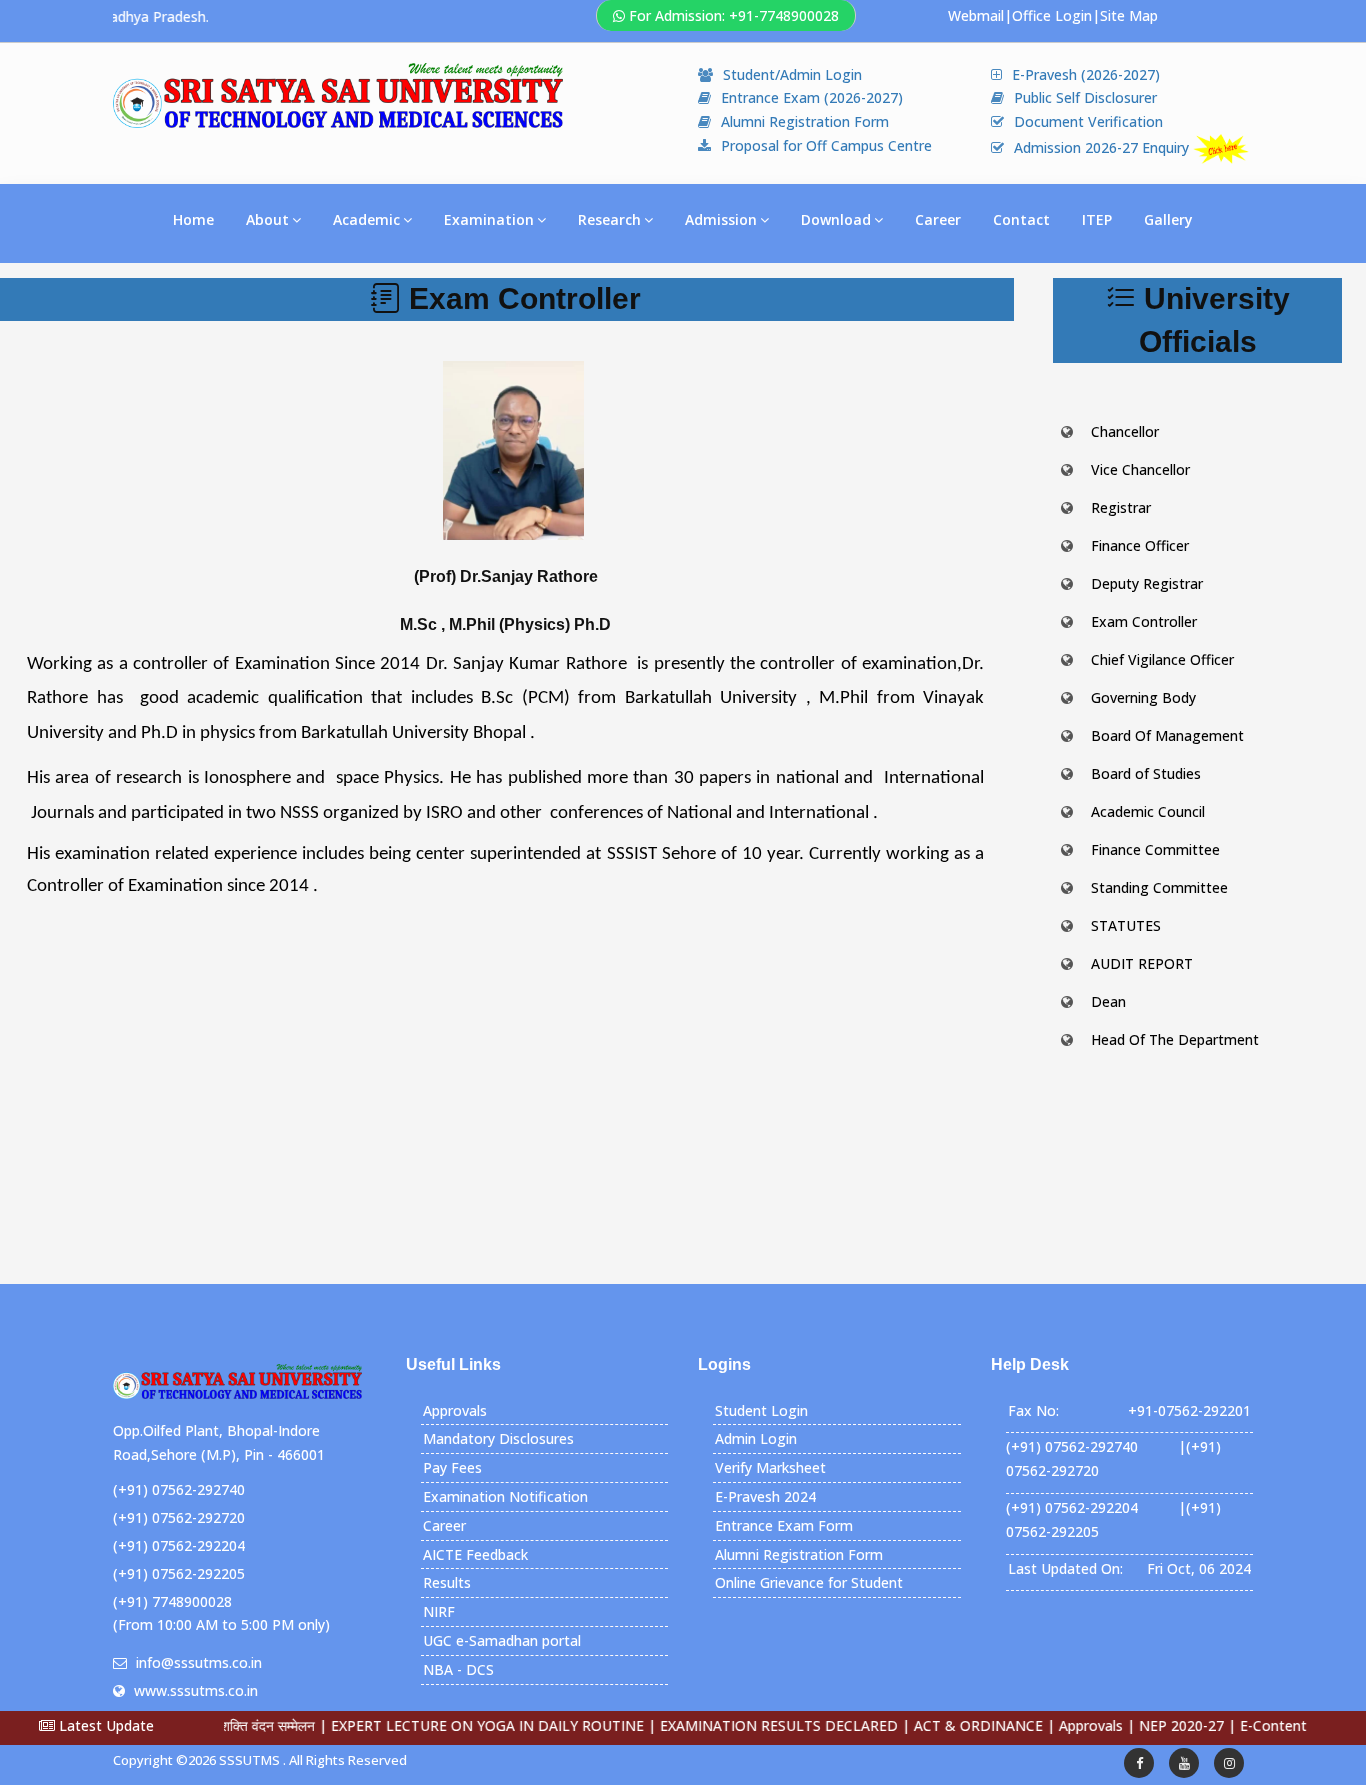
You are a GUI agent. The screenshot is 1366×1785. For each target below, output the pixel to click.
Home (193, 219)
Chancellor (1125, 431)
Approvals (455, 1410)
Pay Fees (452, 1467)
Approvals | (1060, 1725)
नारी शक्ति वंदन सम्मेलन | (225, 1725)
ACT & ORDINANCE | (947, 1725)
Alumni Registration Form (805, 121)
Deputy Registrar (1147, 583)
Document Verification (1088, 121)
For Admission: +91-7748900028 (734, 15)
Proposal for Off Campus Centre (826, 145)
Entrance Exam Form (784, 1525)
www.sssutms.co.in (196, 1690)
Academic (366, 219)
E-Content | (1242, 1725)
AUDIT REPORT (1142, 963)
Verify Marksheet (770, 1467)
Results (447, 1582)
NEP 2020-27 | (1150, 1725)
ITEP (1097, 219)
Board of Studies (1146, 773)
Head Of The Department (1175, 1039)
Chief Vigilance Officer (1162, 659)
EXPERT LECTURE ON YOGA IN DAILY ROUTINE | (456, 1725)
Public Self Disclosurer (1085, 97)
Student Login (761, 1410)
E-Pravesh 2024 (765, 1496)
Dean (1108, 1001)
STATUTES (1126, 925)
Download (836, 219)
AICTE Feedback (475, 1554)
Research (609, 219)
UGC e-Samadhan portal (502, 1640)
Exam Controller (1144, 621)
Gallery (1168, 219)
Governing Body (1143, 697)
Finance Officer (1140, 545)
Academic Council (1148, 811)
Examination (489, 219)
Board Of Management (1167, 735)
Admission (721, 219)
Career (938, 219)
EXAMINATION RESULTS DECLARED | (748, 1725)
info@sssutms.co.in (199, 1662)
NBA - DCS (458, 1669)
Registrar (1121, 507)
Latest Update (104, 1725)
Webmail (976, 15)
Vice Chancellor (1140, 469)
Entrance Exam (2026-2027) (812, 97)
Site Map (1129, 15)
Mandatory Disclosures (498, 1438)
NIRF (439, 1611)
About (267, 219)
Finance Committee (1155, 849)
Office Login (1052, 15)
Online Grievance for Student (809, 1582)
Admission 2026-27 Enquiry (1103, 147)
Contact (1021, 219)
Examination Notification (505, 1496)
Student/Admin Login (792, 74)
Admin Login (756, 1438)
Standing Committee (1159, 887)
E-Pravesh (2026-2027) (1086, 74)
